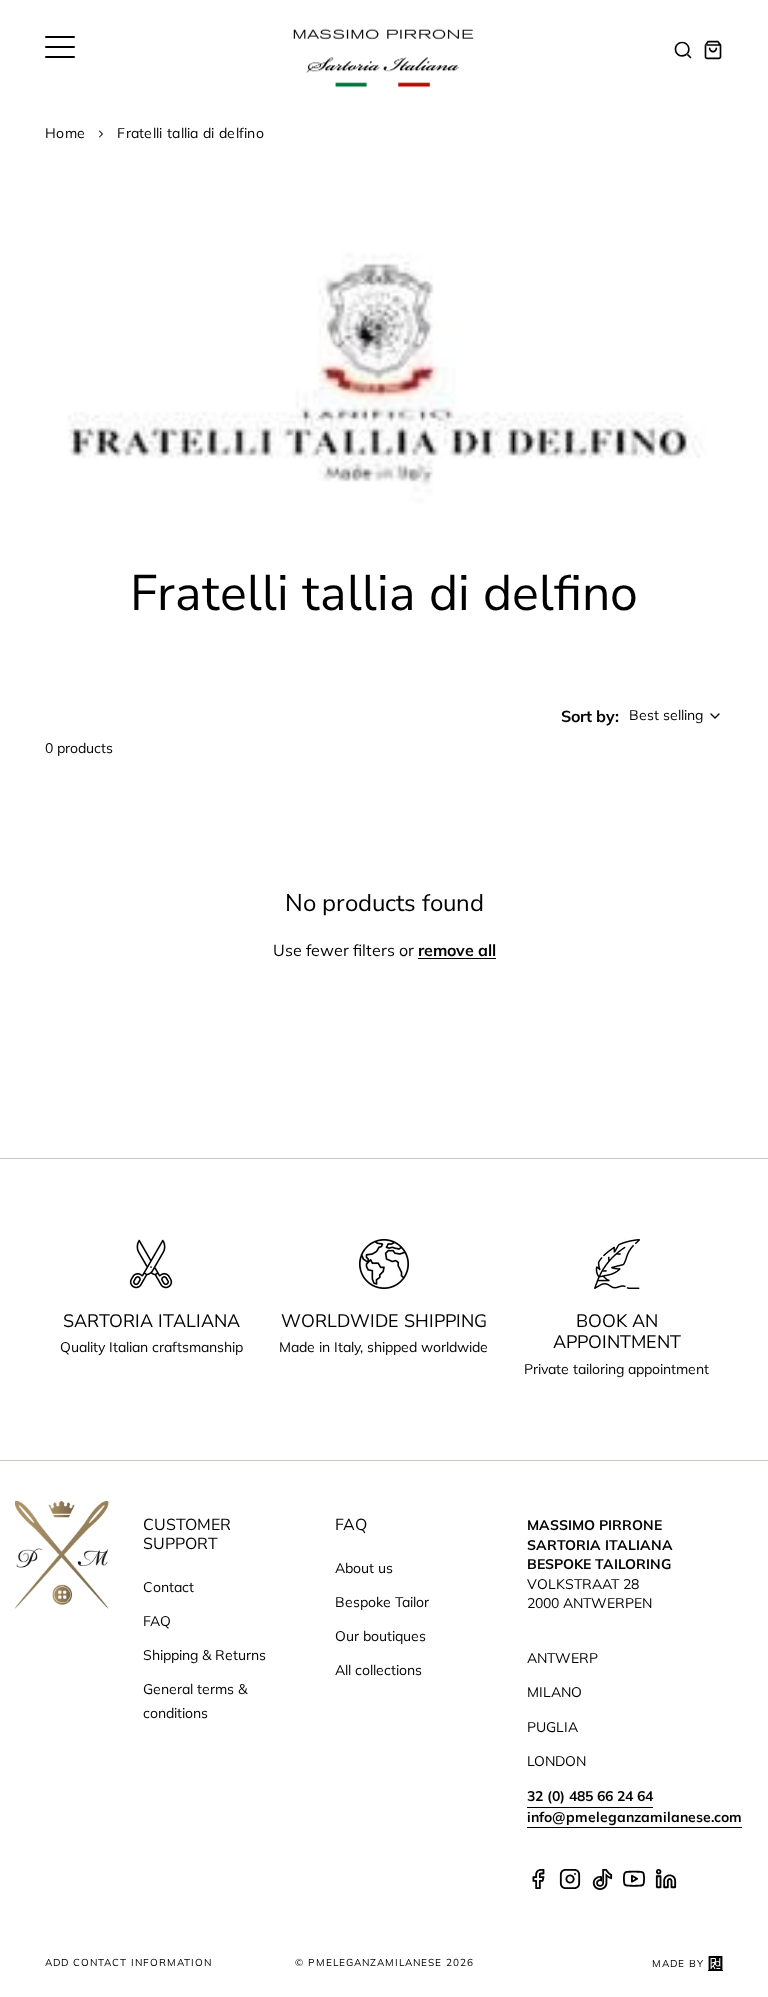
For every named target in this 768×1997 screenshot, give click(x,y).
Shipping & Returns (204, 1655)
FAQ (157, 1621)
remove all (457, 950)
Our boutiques (380, 1636)
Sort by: (590, 716)
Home (65, 133)
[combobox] (676, 716)
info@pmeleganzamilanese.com (634, 1817)
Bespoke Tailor (382, 1602)
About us (364, 1568)
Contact (168, 1587)
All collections (378, 1670)
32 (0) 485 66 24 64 (590, 1796)
